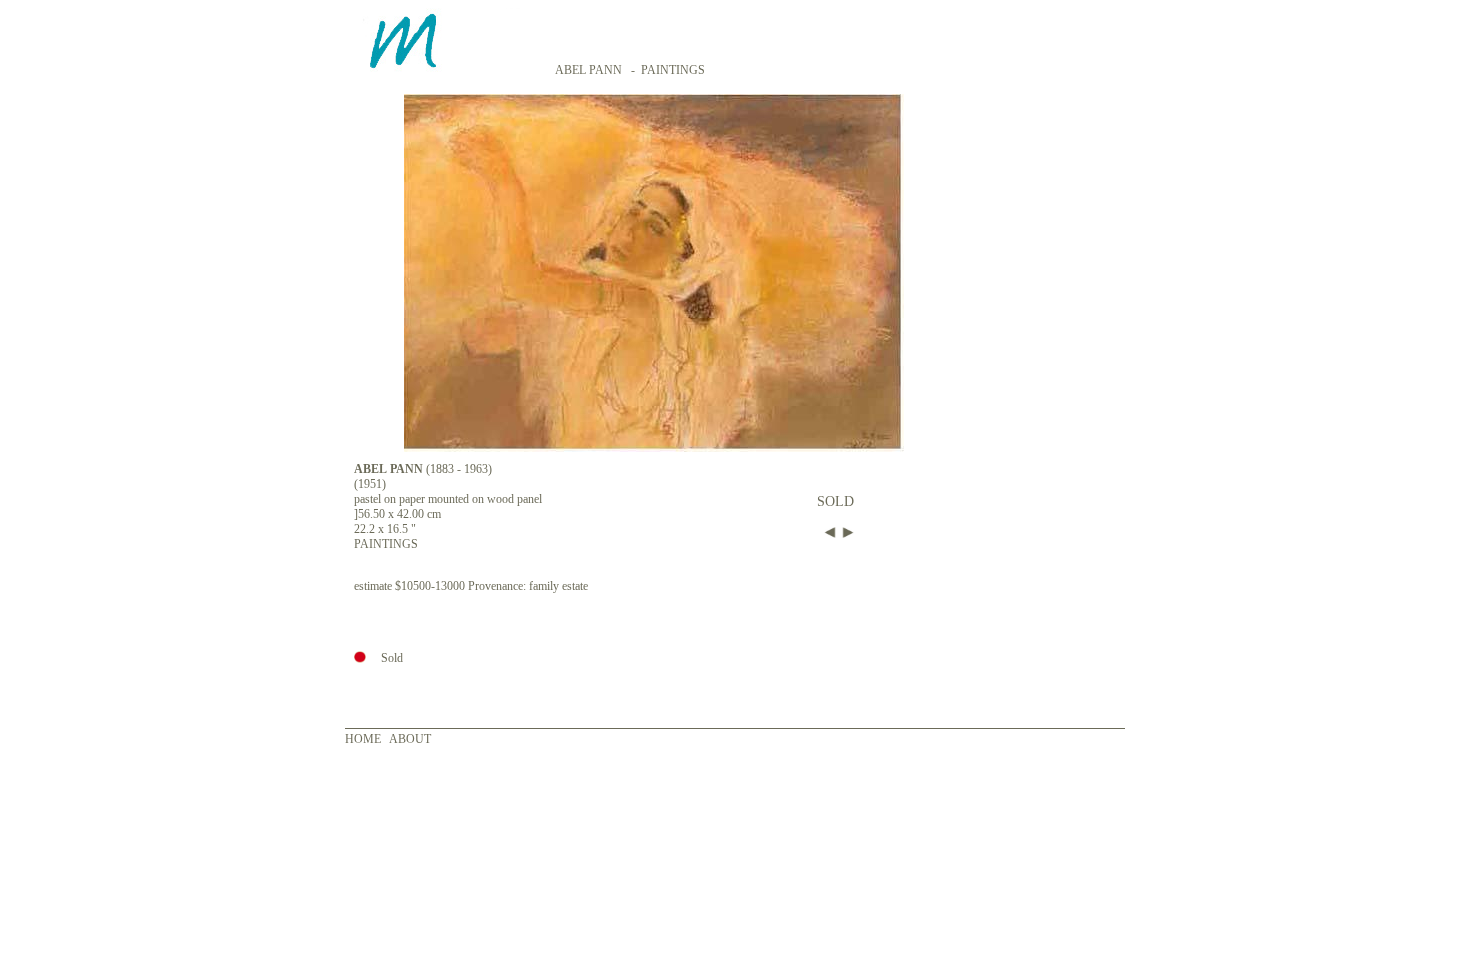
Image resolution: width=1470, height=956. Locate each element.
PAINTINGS (673, 70)
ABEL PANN (588, 70)
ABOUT (410, 739)
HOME (363, 739)
